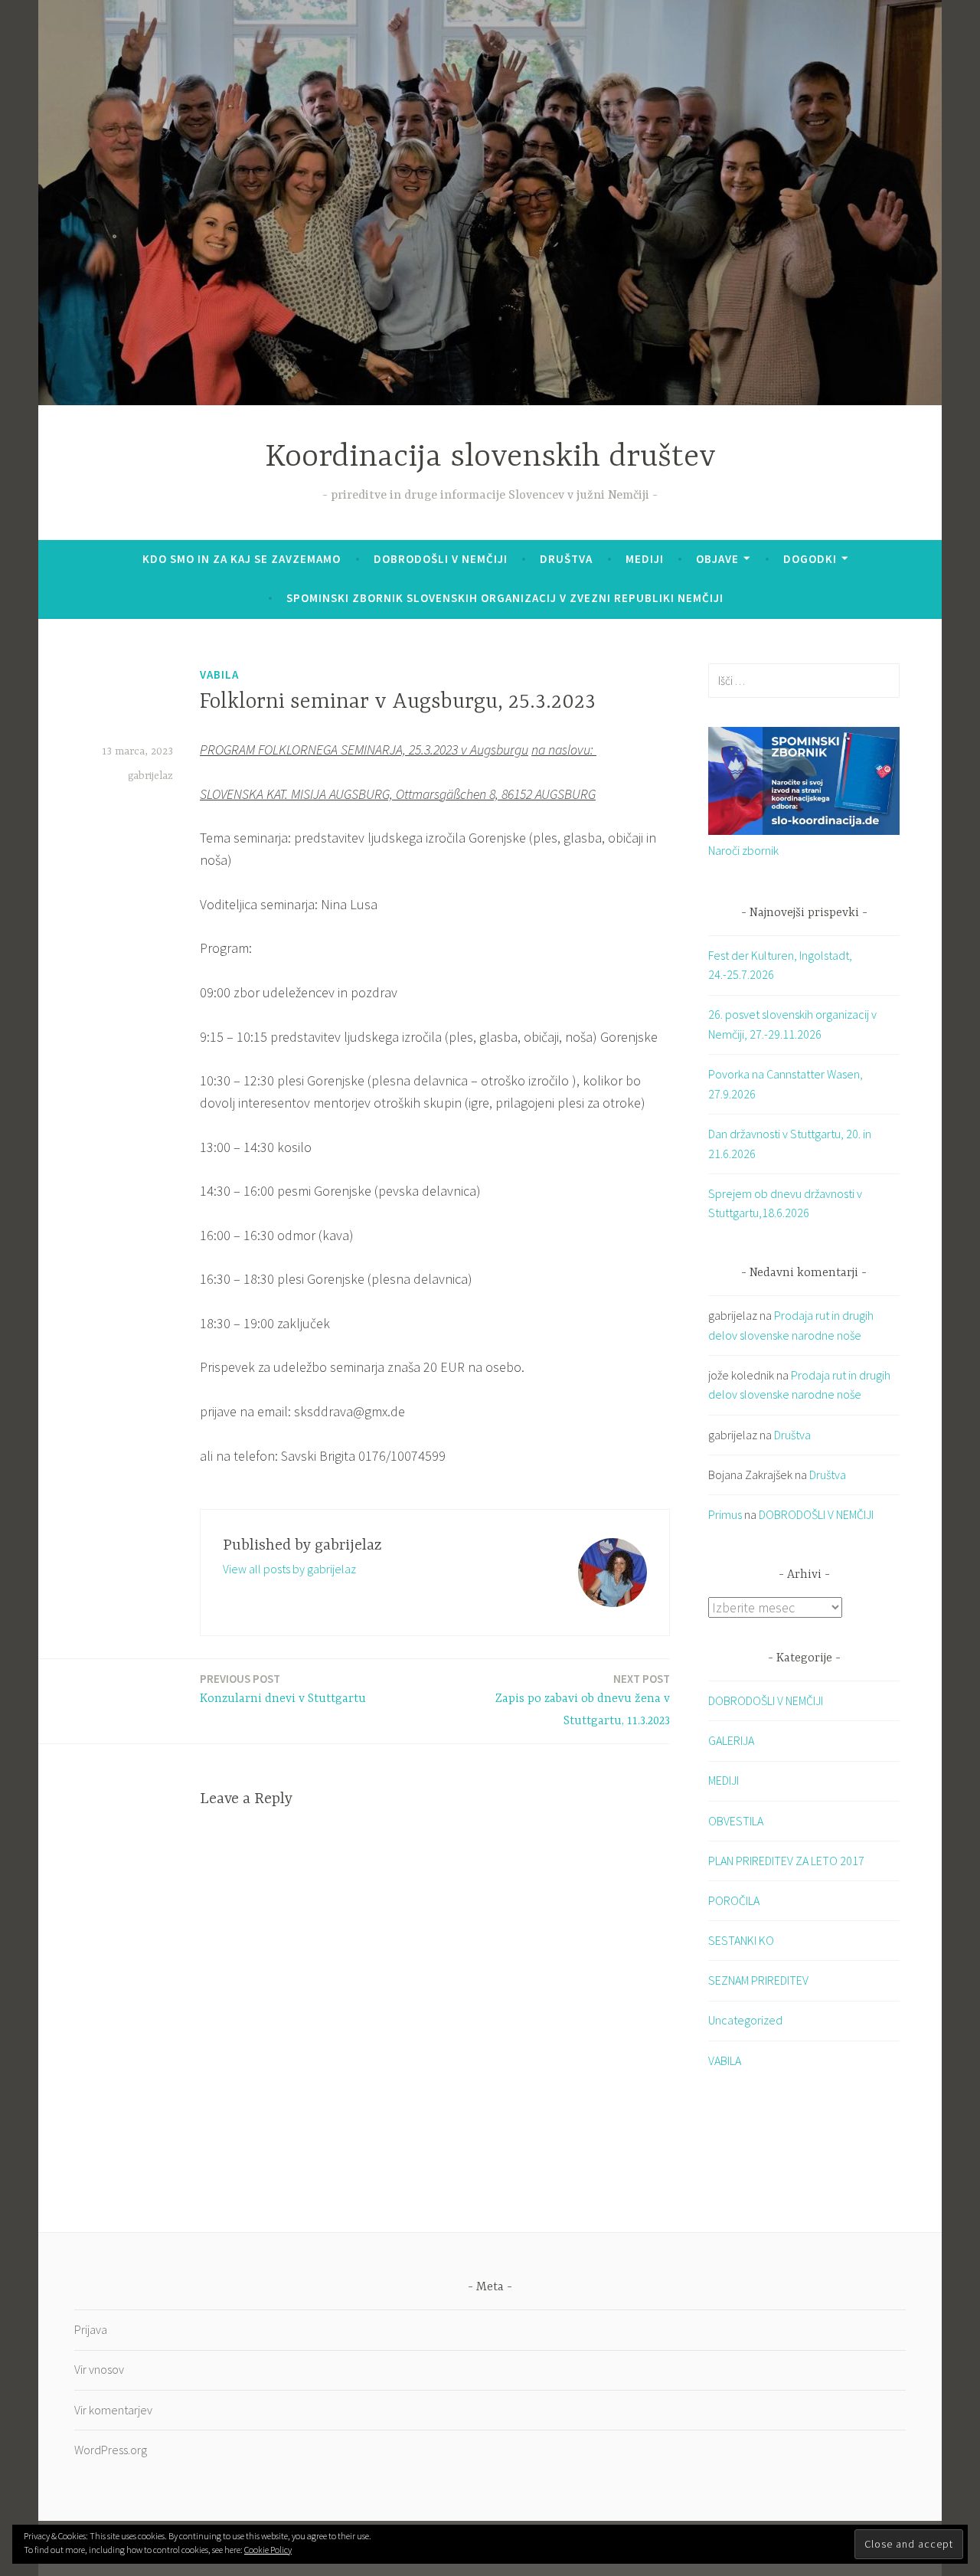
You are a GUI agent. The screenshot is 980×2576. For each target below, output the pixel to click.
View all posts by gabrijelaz (289, 1569)
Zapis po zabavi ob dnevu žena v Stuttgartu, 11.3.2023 (583, 1700)
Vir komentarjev (113, 2410)
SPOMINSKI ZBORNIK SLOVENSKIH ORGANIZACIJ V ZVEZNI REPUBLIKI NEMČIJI (505, 598)
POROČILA (734, 1900)
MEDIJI (724, 1780)
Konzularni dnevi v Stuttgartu (283, 1689)
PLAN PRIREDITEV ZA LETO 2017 (786, 1861)
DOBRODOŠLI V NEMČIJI (441, 559)
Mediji (645, 559)
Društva (566, 559)
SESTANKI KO (741, 1940)
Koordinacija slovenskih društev (490, 458)
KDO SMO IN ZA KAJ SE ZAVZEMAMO (242, 559)
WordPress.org (111, 2450)
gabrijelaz (150, 776)
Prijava (91, 2329)
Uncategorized (745, 2020)
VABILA (219, 674)
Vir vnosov (99, 2369)
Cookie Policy (268, 2550)
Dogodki (810, 559)
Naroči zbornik (743, 850)
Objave (717, 559)
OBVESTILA (736, 1821)
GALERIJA (731, 1740)
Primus (725, 1514)
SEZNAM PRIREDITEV (758, 1980)
